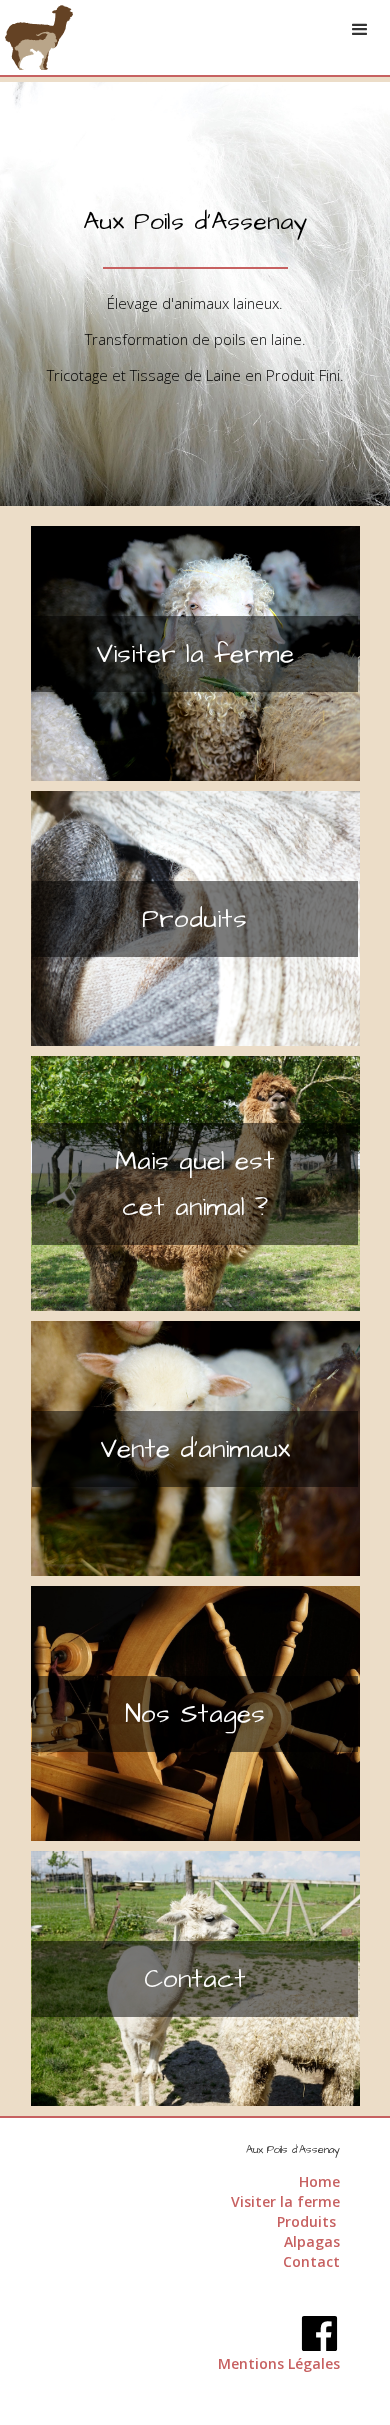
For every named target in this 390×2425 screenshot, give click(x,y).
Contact (311, 2261)
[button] (360, 30)
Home (319, 2181)
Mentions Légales (279, 2363)
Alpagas (312, 2241)
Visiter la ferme (285, 2201)
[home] (39, 37)
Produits (308, 2221)
